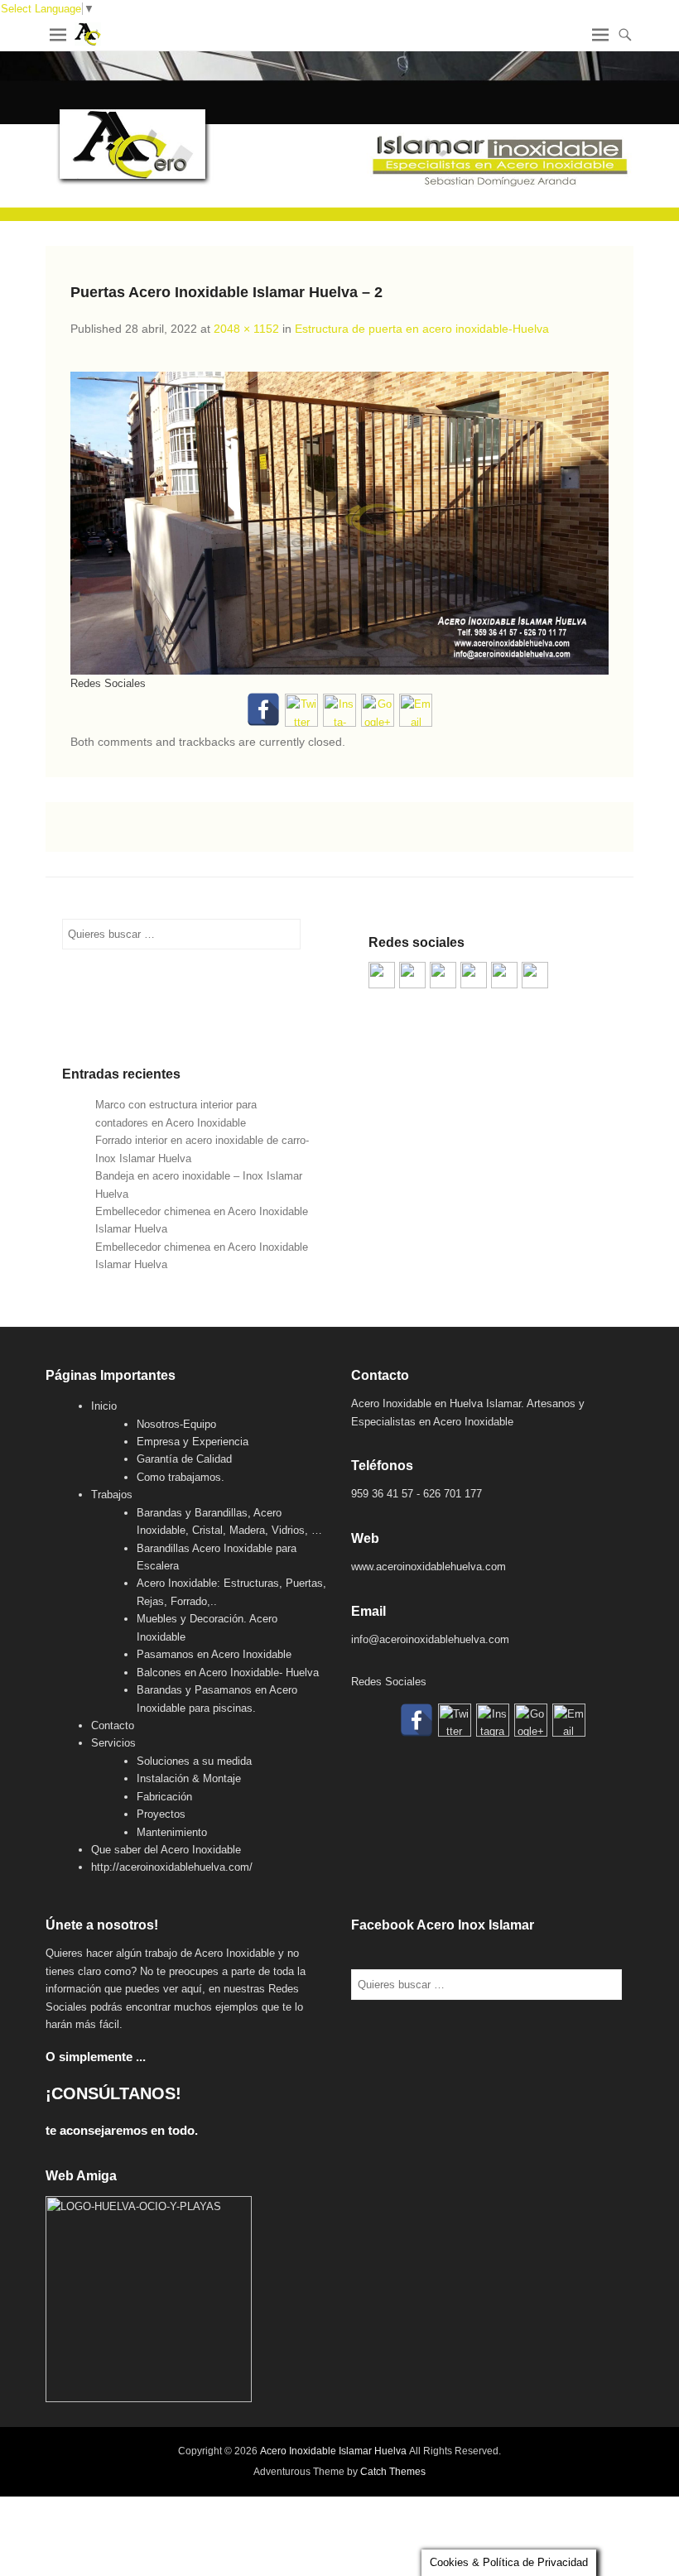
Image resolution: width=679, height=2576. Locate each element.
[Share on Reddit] (443, 975)
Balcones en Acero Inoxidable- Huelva (228, 1672)
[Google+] (378, 710)
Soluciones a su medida (194, 1761)
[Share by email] (535, 975)
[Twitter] (301, 710)
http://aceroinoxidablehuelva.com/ (172, 1867)
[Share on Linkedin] (504, 975)
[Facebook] (263, 709)
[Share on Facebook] (382, 975)
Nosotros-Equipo (176, 1424)
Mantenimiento (172, 1832)
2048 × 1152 (246, 329)
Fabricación (164, 1797)
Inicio (104, 1406)
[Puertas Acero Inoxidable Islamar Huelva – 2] (339, 523)
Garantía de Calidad (184, 1459)
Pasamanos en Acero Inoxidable (214, 1654)
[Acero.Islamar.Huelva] (412, 975)
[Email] (416, 710)
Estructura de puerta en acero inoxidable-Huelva (422, 329)
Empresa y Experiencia (193, 1442)
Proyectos (161, 1814)
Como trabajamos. (181, 1477)
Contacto (113, 1725)
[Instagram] (339, 710)
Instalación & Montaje (189, 1778)
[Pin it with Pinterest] (474, 975)
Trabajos (112, 1495)
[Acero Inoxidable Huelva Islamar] (339, 136)
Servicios (113, 1743)
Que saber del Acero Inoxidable (166, 1850)
